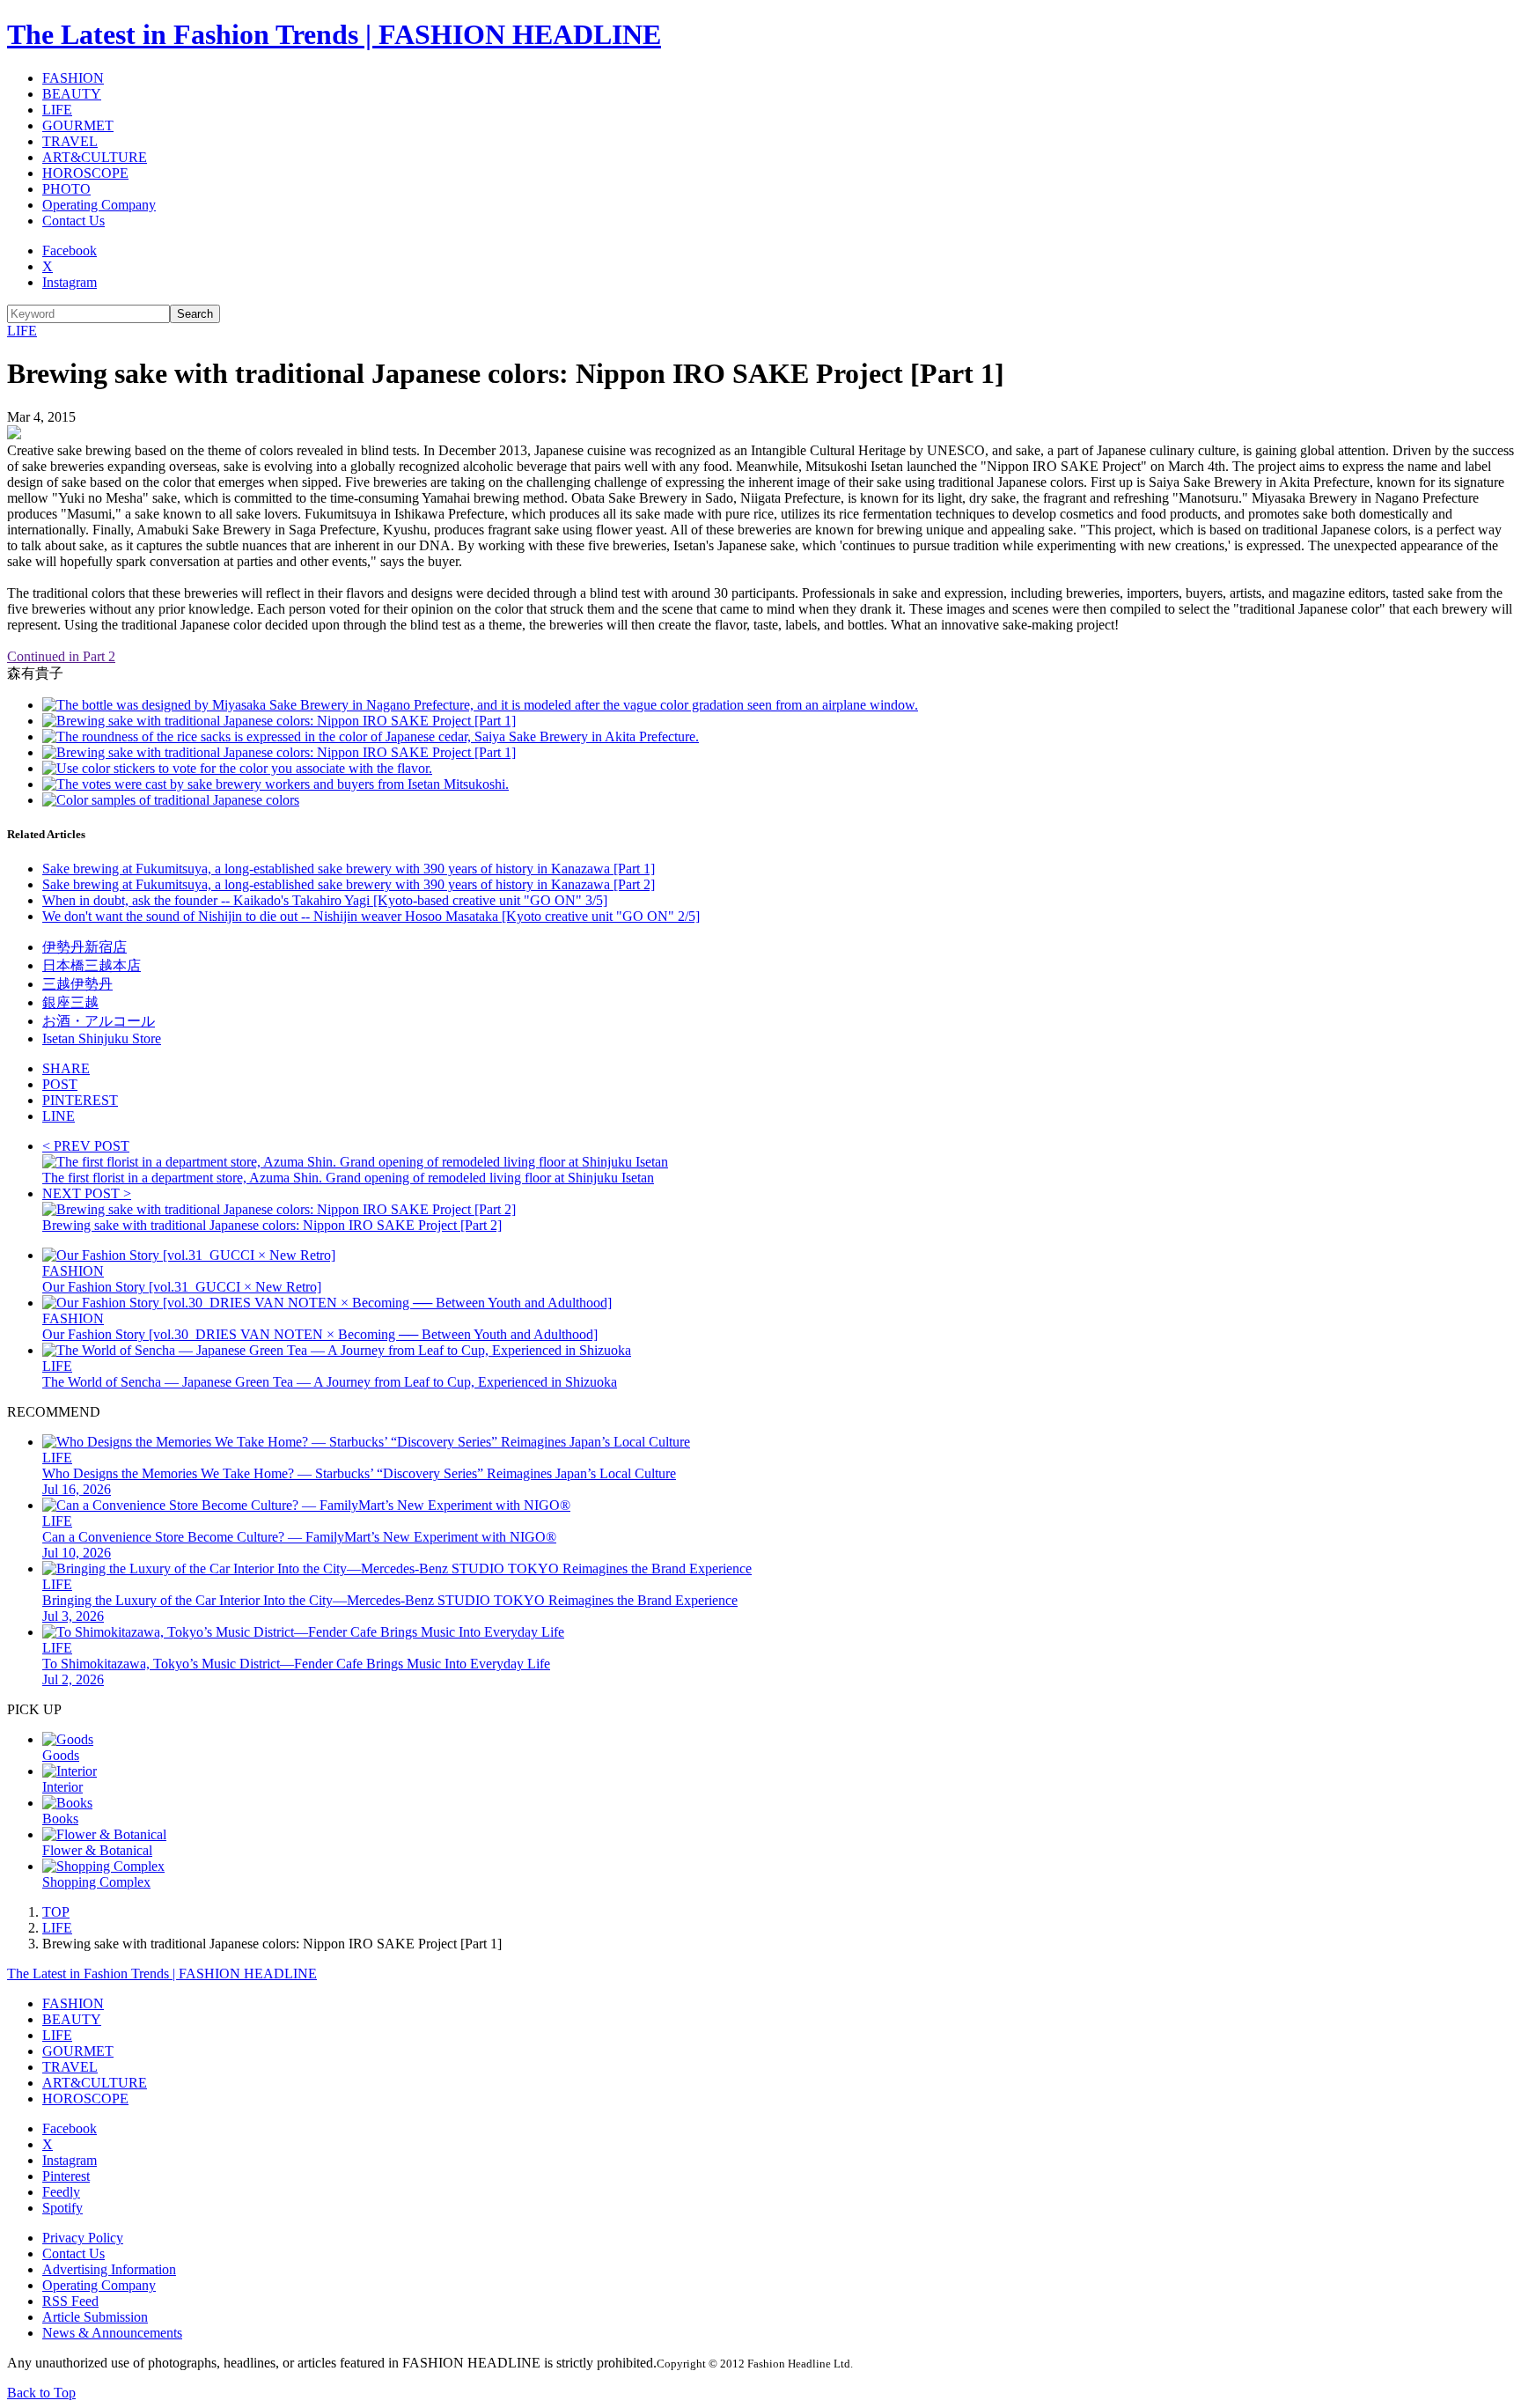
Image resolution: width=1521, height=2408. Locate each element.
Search (195, 314)
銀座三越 (70, 1002)
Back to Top (41, 2393)
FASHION (73, 78)
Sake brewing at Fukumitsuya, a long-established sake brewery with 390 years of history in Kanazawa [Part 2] (349, 884)
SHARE (66, 1068)
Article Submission (95, 2317)
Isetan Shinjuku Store (102, 1038)
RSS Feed (70, 2301)
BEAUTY (72, 94)
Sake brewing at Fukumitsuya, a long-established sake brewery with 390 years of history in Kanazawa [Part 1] (349, 869)
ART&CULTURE (95, 157)
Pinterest (66, 2176)
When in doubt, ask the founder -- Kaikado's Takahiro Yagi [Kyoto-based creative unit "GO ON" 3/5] (325, 900)
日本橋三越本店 (92, 965)
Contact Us (73, 221)
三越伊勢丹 (77, 984)
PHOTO (66, 189)
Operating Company (99, 205)
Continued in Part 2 (61, 656)
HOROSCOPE (85, 173)
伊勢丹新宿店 (84, 947)
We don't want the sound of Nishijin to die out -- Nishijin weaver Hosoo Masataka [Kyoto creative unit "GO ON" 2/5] (371, 916)
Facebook (70, 250)
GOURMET (78, 125)
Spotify (62, 2208)
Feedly (61, 2192)
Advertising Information (109, 2269)
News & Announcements (112, 2333)
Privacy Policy (83, 2238)
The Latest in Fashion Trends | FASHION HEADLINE (334, 34)
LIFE (57, 110)
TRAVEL (70, 141)
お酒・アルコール (99, 1021)
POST (60, 1084)
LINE (59, 1116)
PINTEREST (80, 1100)
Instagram (70, 282)
